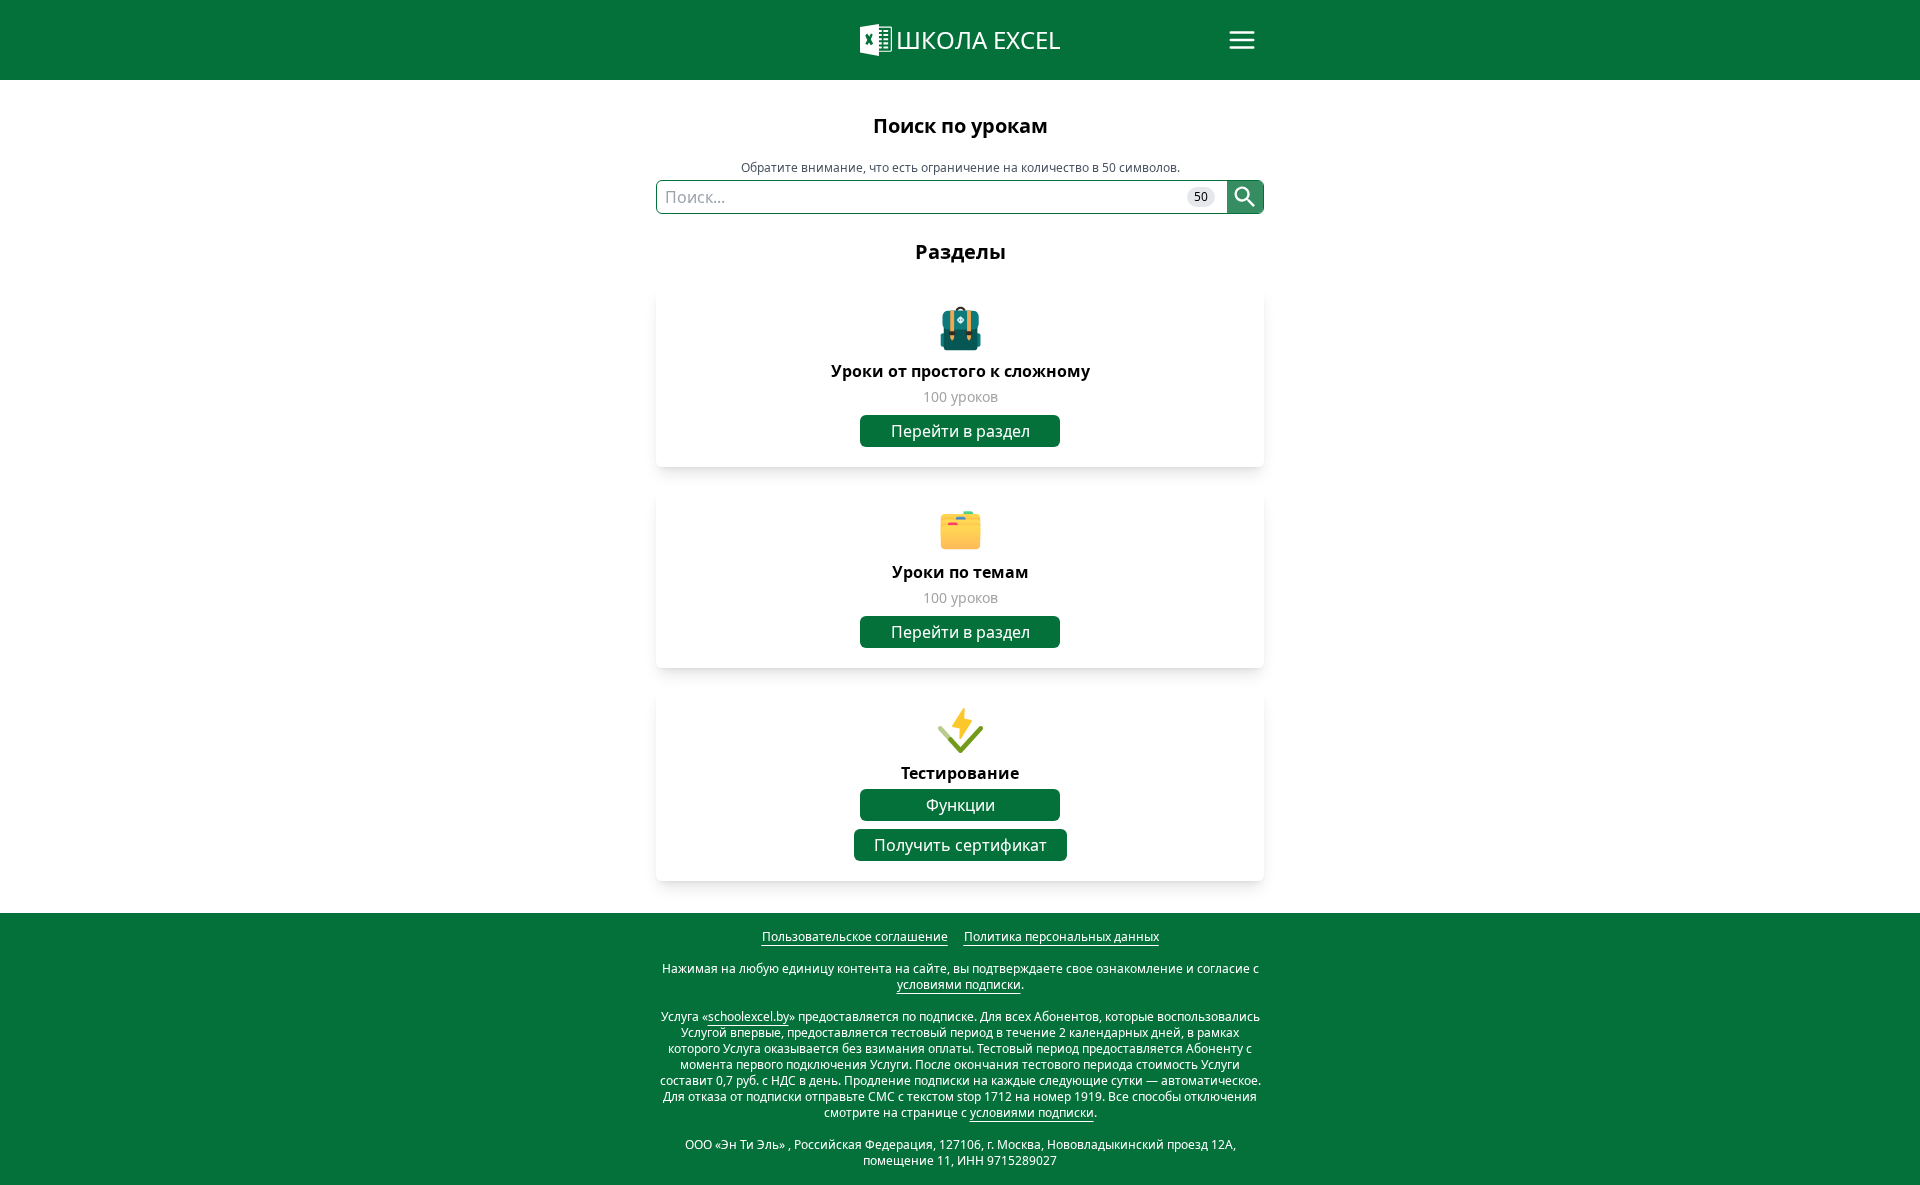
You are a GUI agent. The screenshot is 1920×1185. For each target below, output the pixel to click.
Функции (960, 805)
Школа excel (978, 39)
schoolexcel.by (748, 1016)
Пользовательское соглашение (855, 937)
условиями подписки (959, 984)
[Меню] (1242, 40)
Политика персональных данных (1061, 937)
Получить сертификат (960, 845)
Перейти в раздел (960, 431)
